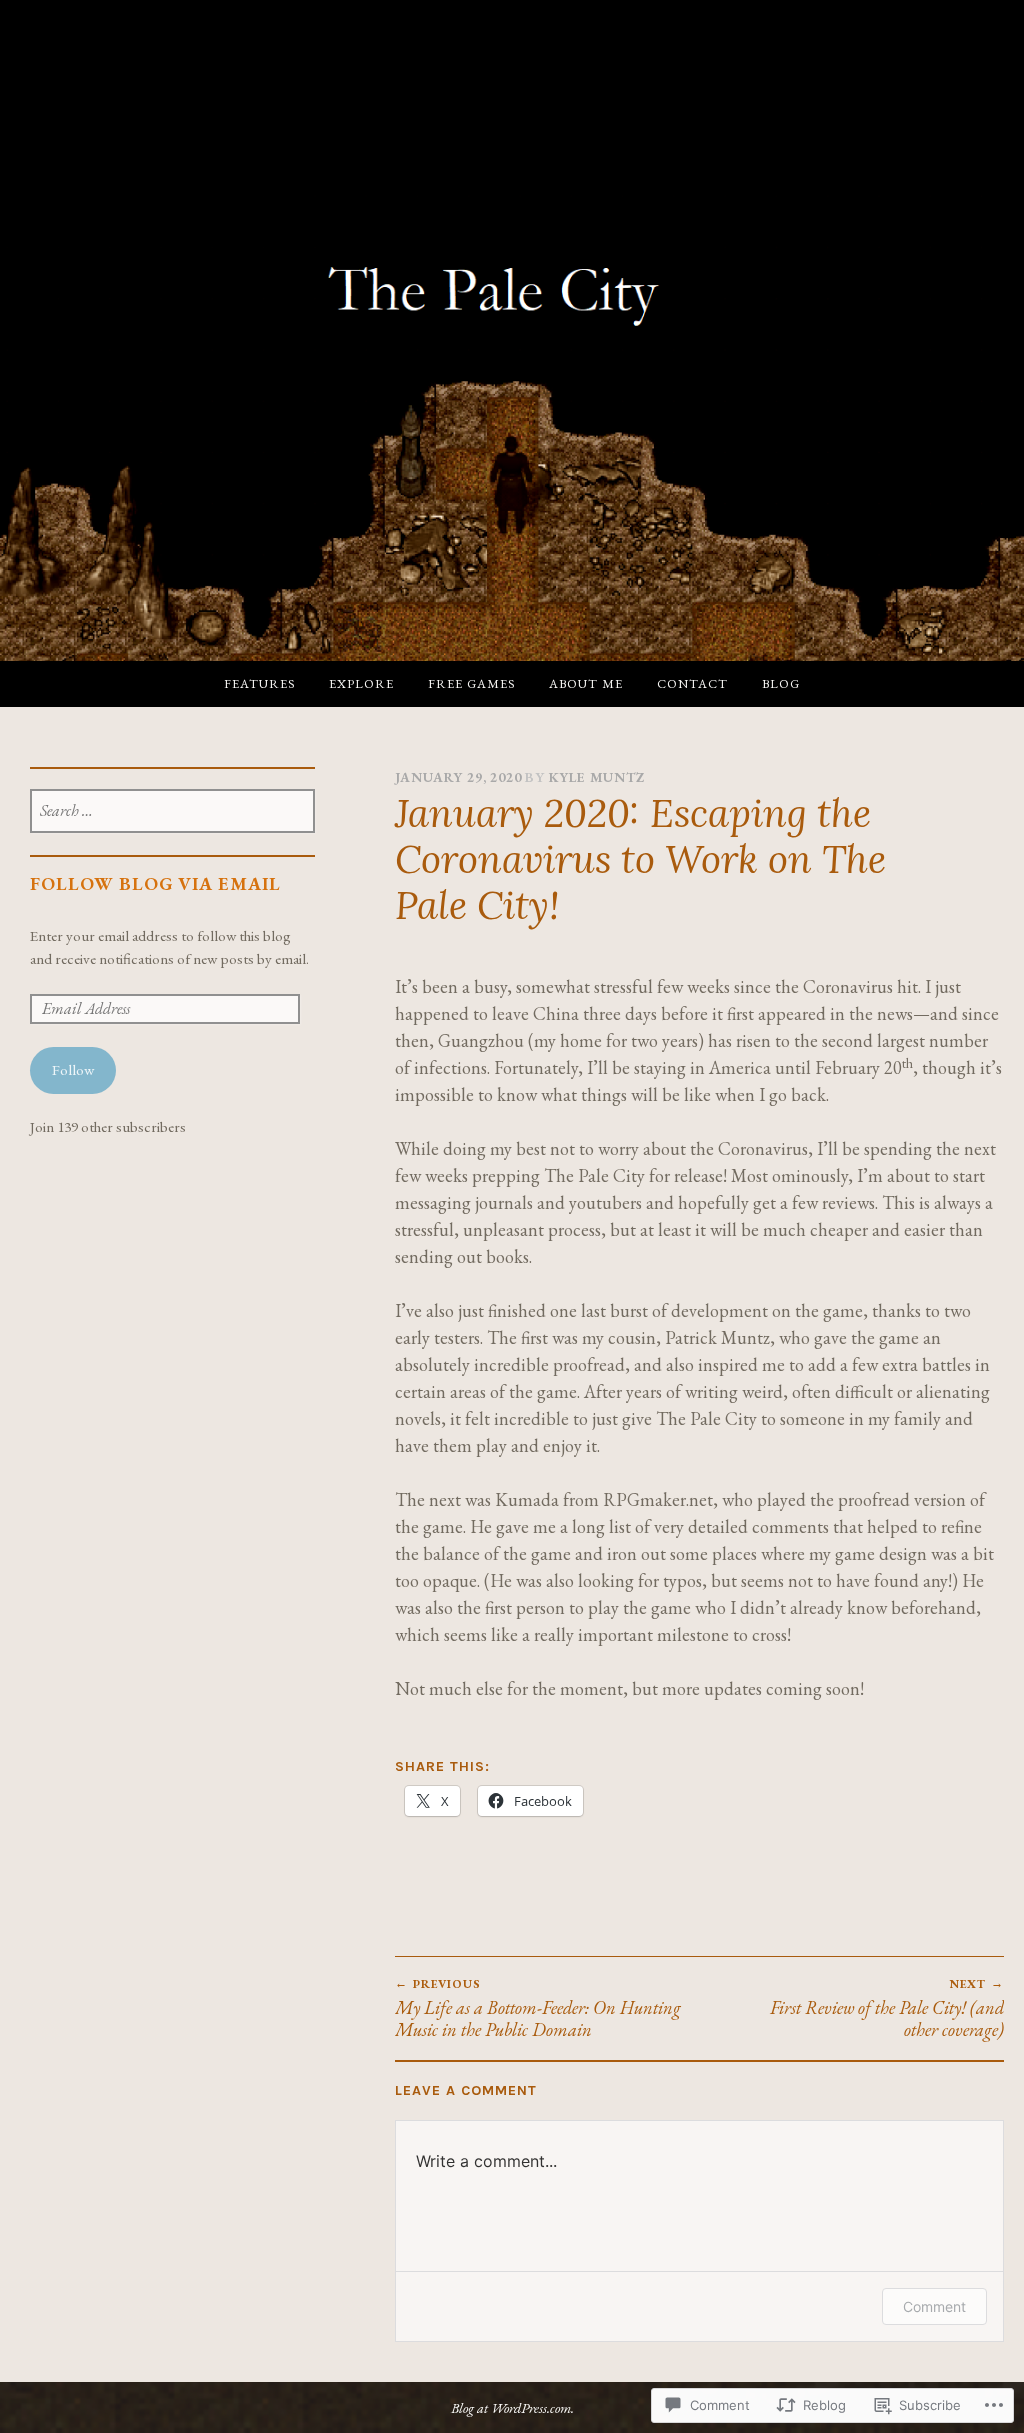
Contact (692, 683)
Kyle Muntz (597, 777)
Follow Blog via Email (155, 883)
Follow (73, 1070)
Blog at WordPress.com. (512, 2407)
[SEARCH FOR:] (172, 812)
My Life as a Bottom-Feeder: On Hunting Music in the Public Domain (538, 2008)
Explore (361, 683)
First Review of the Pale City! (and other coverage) (887, 2008)
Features (259, 683)
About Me (586, 683)
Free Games (471, 683)
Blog (781, 683)
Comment (934, 2306)
